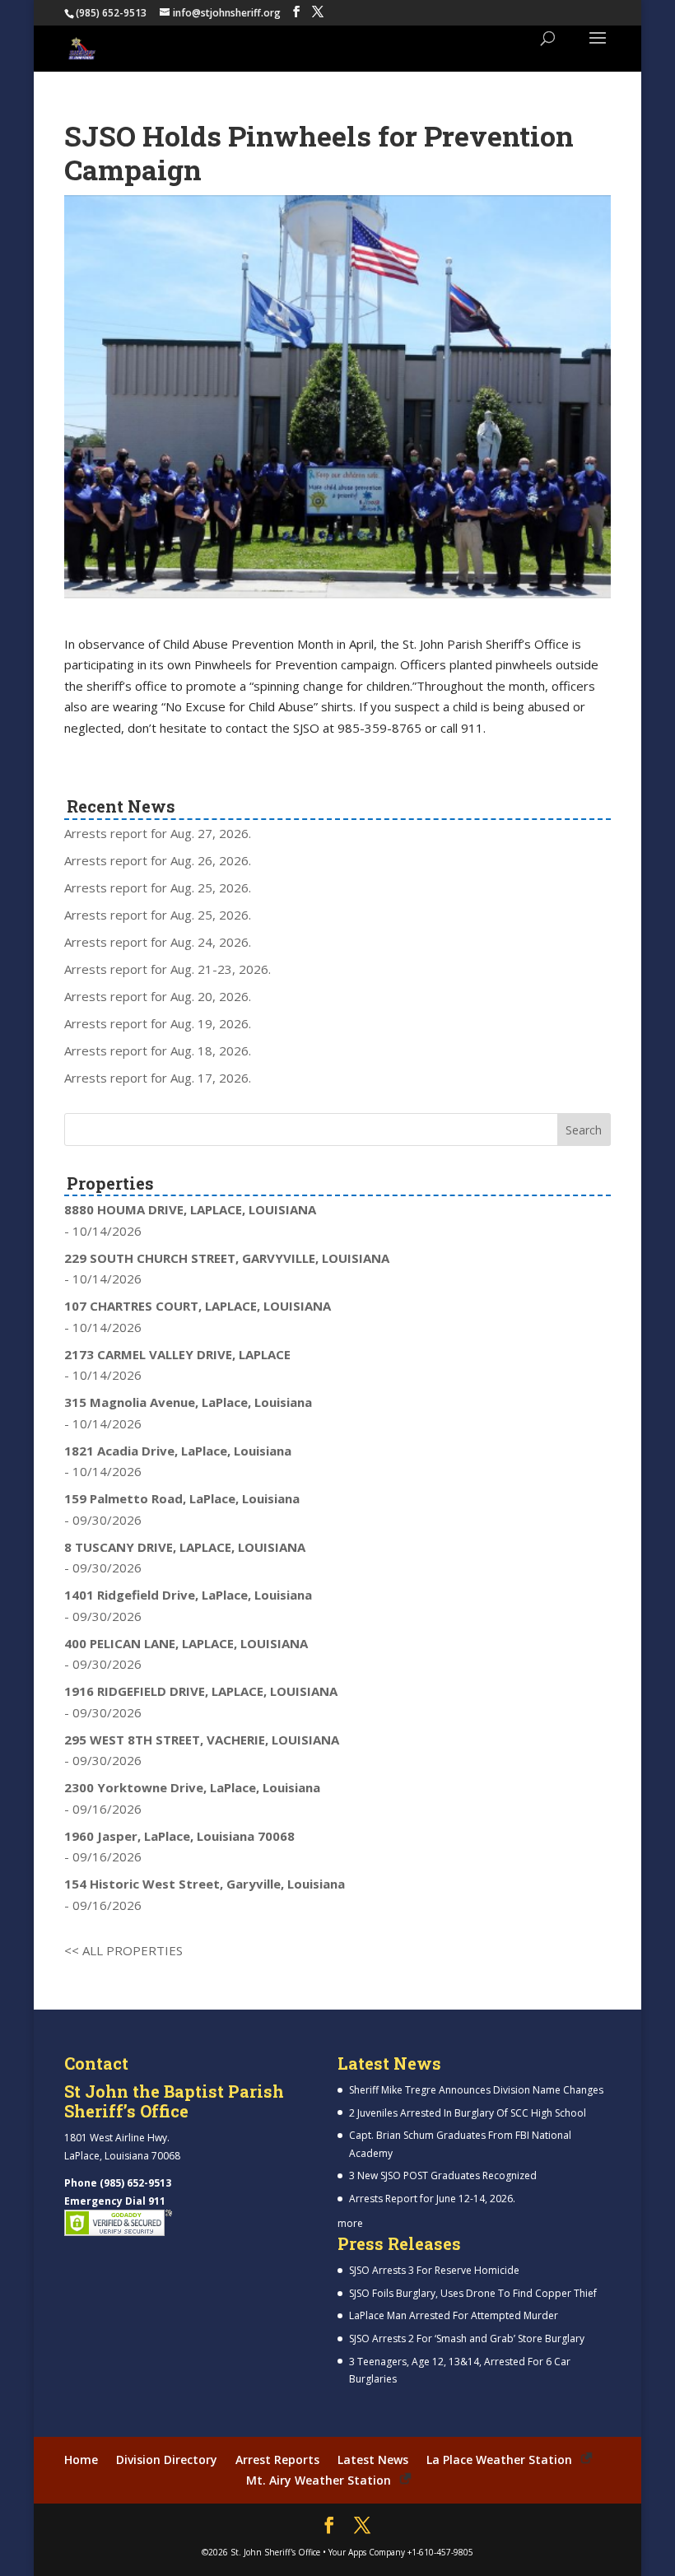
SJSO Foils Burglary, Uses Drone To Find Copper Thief (473, 2293)
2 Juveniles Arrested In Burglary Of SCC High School (468, 2113)
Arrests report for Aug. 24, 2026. (158, 942)
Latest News (373, 2460)
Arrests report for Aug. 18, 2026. (158, 1050)
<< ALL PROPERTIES (123, 1950)
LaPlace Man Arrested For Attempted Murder (454, 2315)
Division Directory (167, 2460)
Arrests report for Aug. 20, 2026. (158, 996)
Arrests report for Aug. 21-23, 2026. (168, 969)
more (350, 2223)
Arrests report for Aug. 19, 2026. (158, 1023)
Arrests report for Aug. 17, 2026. (158, 1078)
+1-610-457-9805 (440, 2552)
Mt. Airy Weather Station (319, 2480)
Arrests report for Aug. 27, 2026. (158, 833)
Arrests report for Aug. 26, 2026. (158, 860)
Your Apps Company (367, 2552)
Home (81, 2460)
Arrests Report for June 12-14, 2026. (432, 2199)
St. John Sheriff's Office (275, 2552)
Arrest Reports (277, 2460)
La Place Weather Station (499, 2460)
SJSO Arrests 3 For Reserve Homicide (434, 2270)
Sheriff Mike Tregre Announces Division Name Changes (476, 2090)
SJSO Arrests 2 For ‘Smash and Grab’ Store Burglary (467, 2338)
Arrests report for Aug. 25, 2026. (158, 887)
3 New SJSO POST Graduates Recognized (443, 2175)
